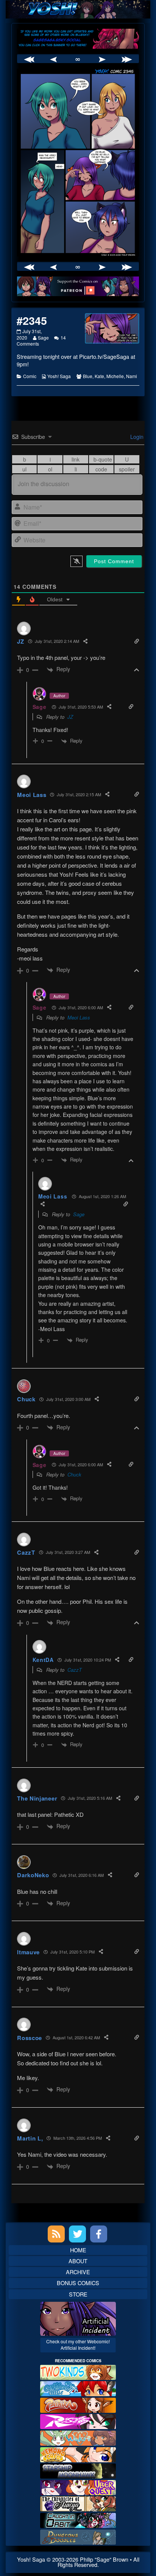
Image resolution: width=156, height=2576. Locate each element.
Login (136, 437)
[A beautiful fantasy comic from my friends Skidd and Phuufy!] (78, 2487)
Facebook (99, 2234)
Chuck (74, 1474)
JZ (70, 717)
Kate (99, 376)
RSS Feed (56, 2234)
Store (78, 2294)
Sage (43, 337)
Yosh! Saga (59, 376)
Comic (30, 376)
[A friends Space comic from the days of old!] (78, 2470)
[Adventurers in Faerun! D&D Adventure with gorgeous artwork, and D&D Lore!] (78, 2536)
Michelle (115, 376)
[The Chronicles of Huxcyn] (78, 2503)
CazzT (75, 1670)
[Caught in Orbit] (78, 2520)
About (78, 2261)
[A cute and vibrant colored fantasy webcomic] (78, 2437)
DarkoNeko (33, 1875)
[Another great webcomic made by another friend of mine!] (78, 2388)
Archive (78, 2272)
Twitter (77, 2234)
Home (78, 2250)
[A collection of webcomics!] (78, 2453)
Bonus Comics (78, 2283)
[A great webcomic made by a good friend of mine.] (78, 2371)
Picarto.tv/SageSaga (104, 356)
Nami (132, 376)
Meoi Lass (79, 1017)
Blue (88, 376)
